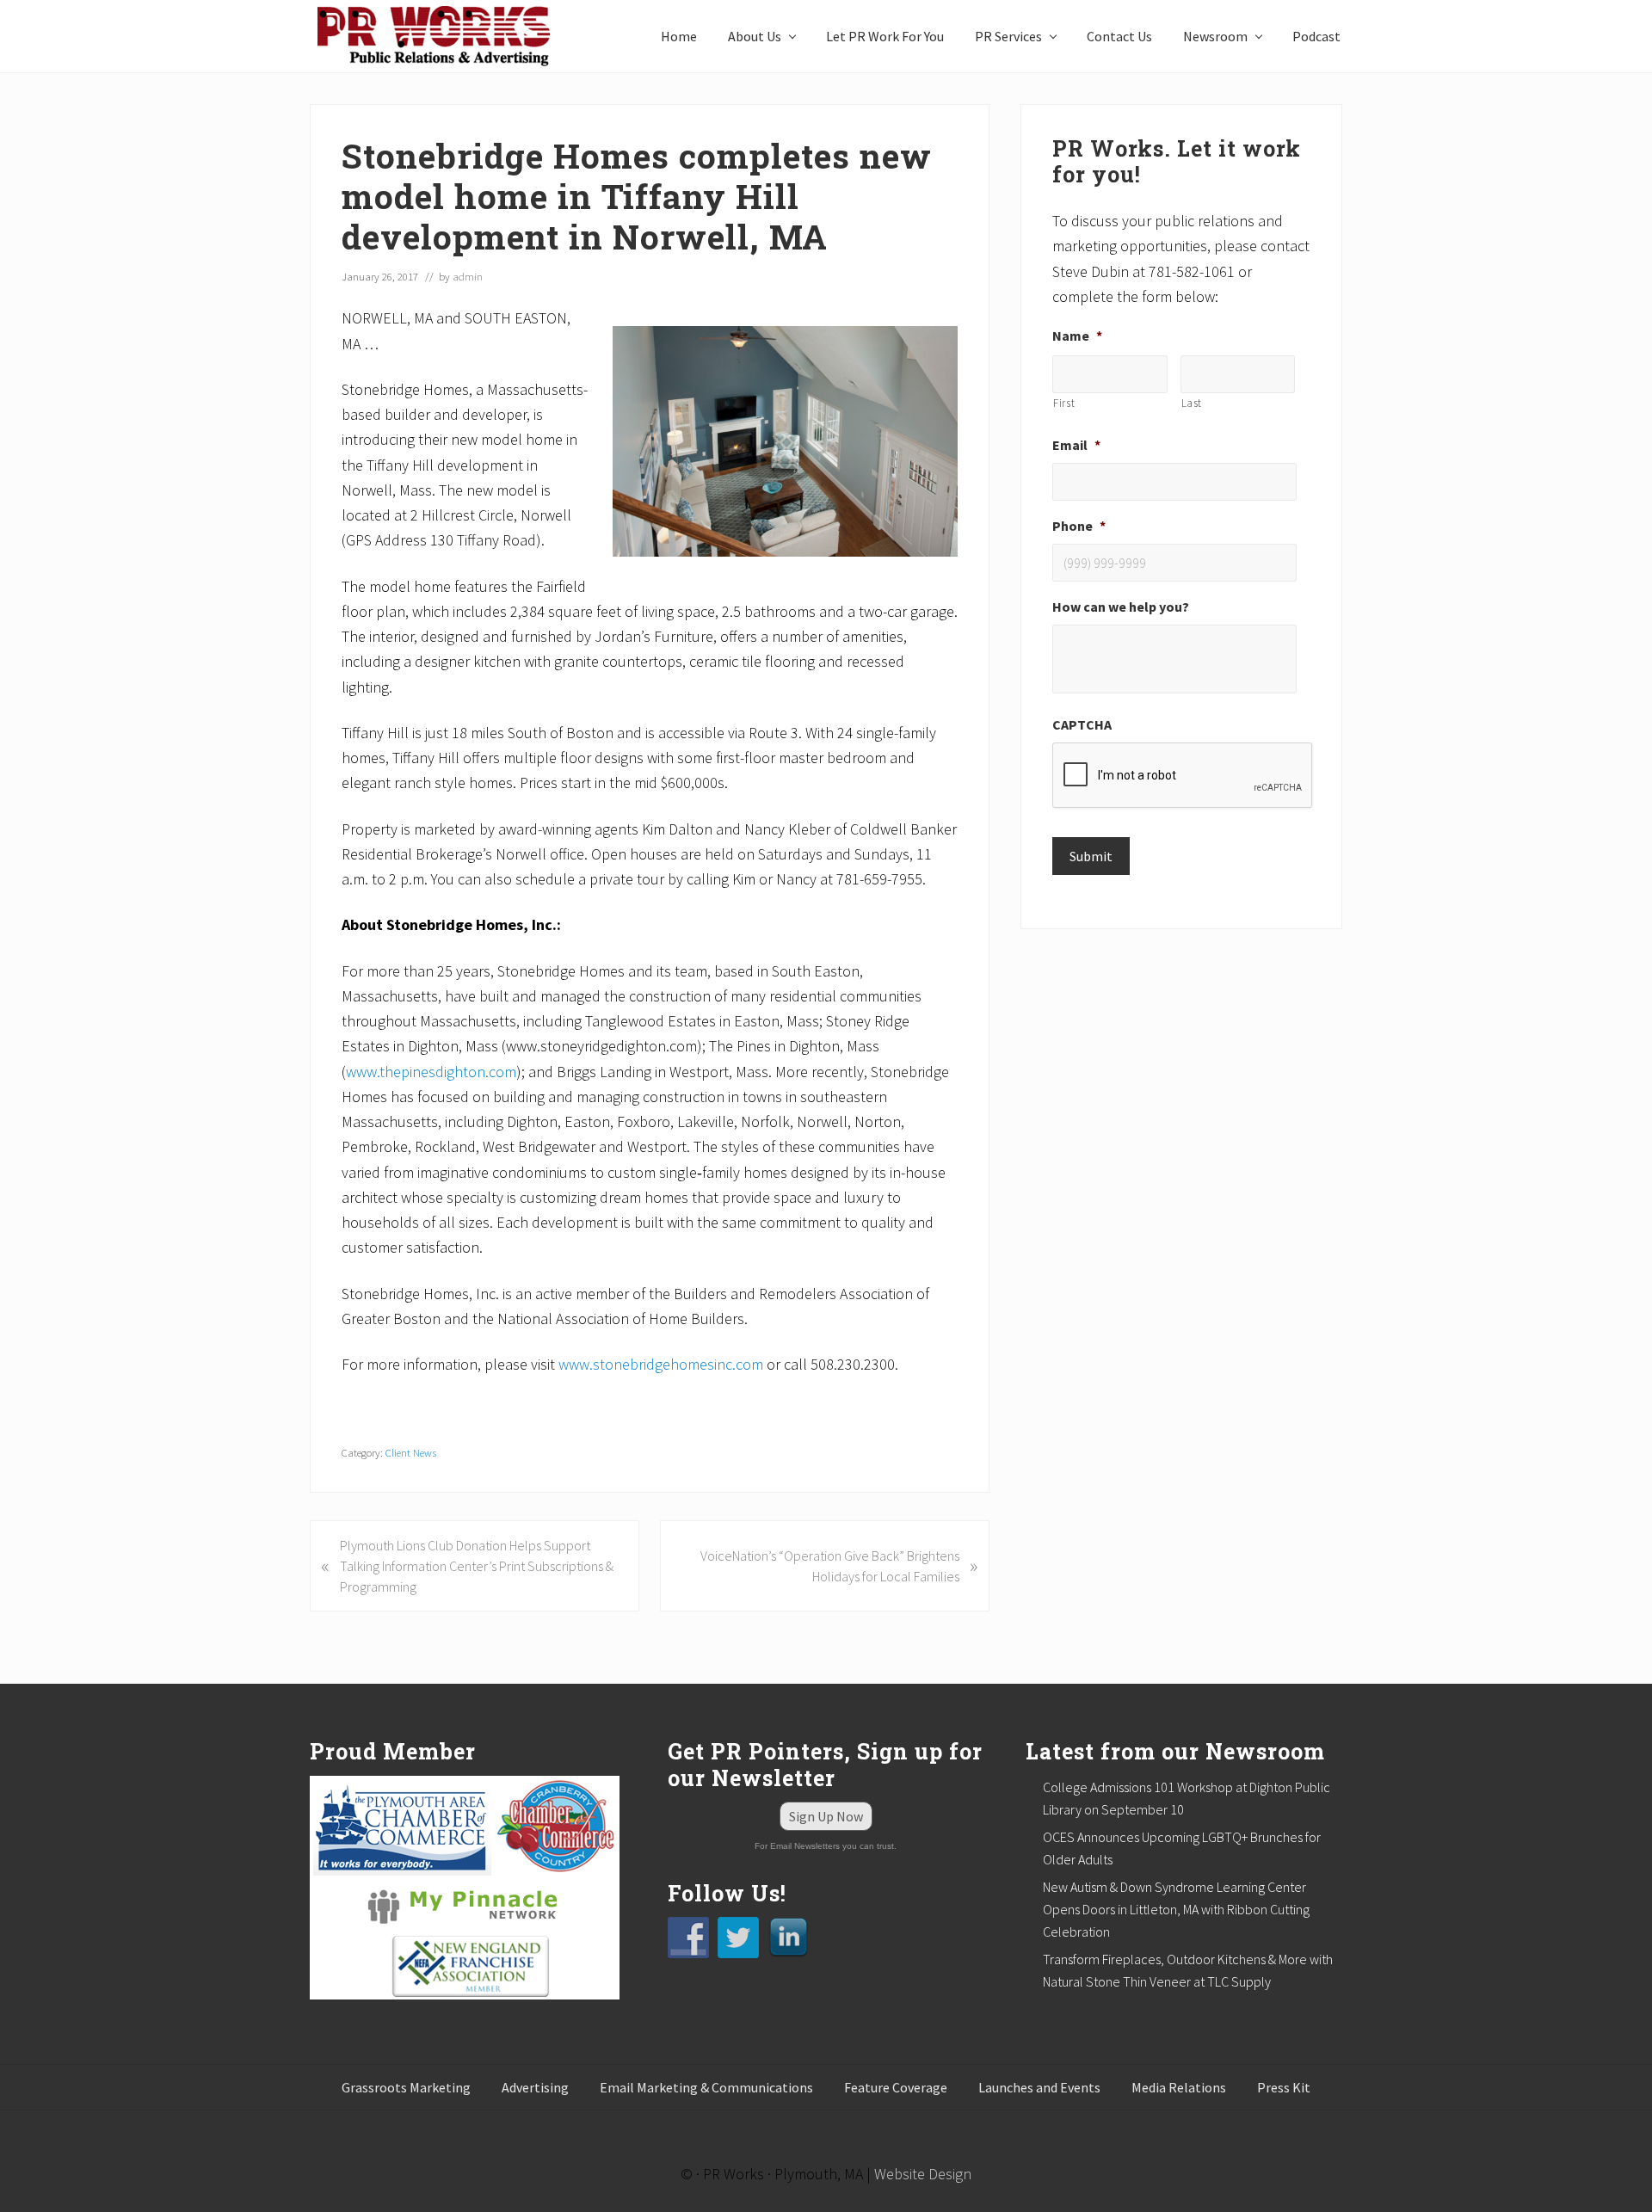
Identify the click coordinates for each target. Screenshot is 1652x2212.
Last (1192, 403)
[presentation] (1183, 776)
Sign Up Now (826, 1816)
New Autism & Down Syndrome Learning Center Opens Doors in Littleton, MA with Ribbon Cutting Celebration (1176, 1909)
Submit (1091, 856)
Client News (411, 1452)
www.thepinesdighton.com (431, 1072)
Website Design (923, 2174)
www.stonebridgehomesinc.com (661, 1364)
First (1064, 403)
